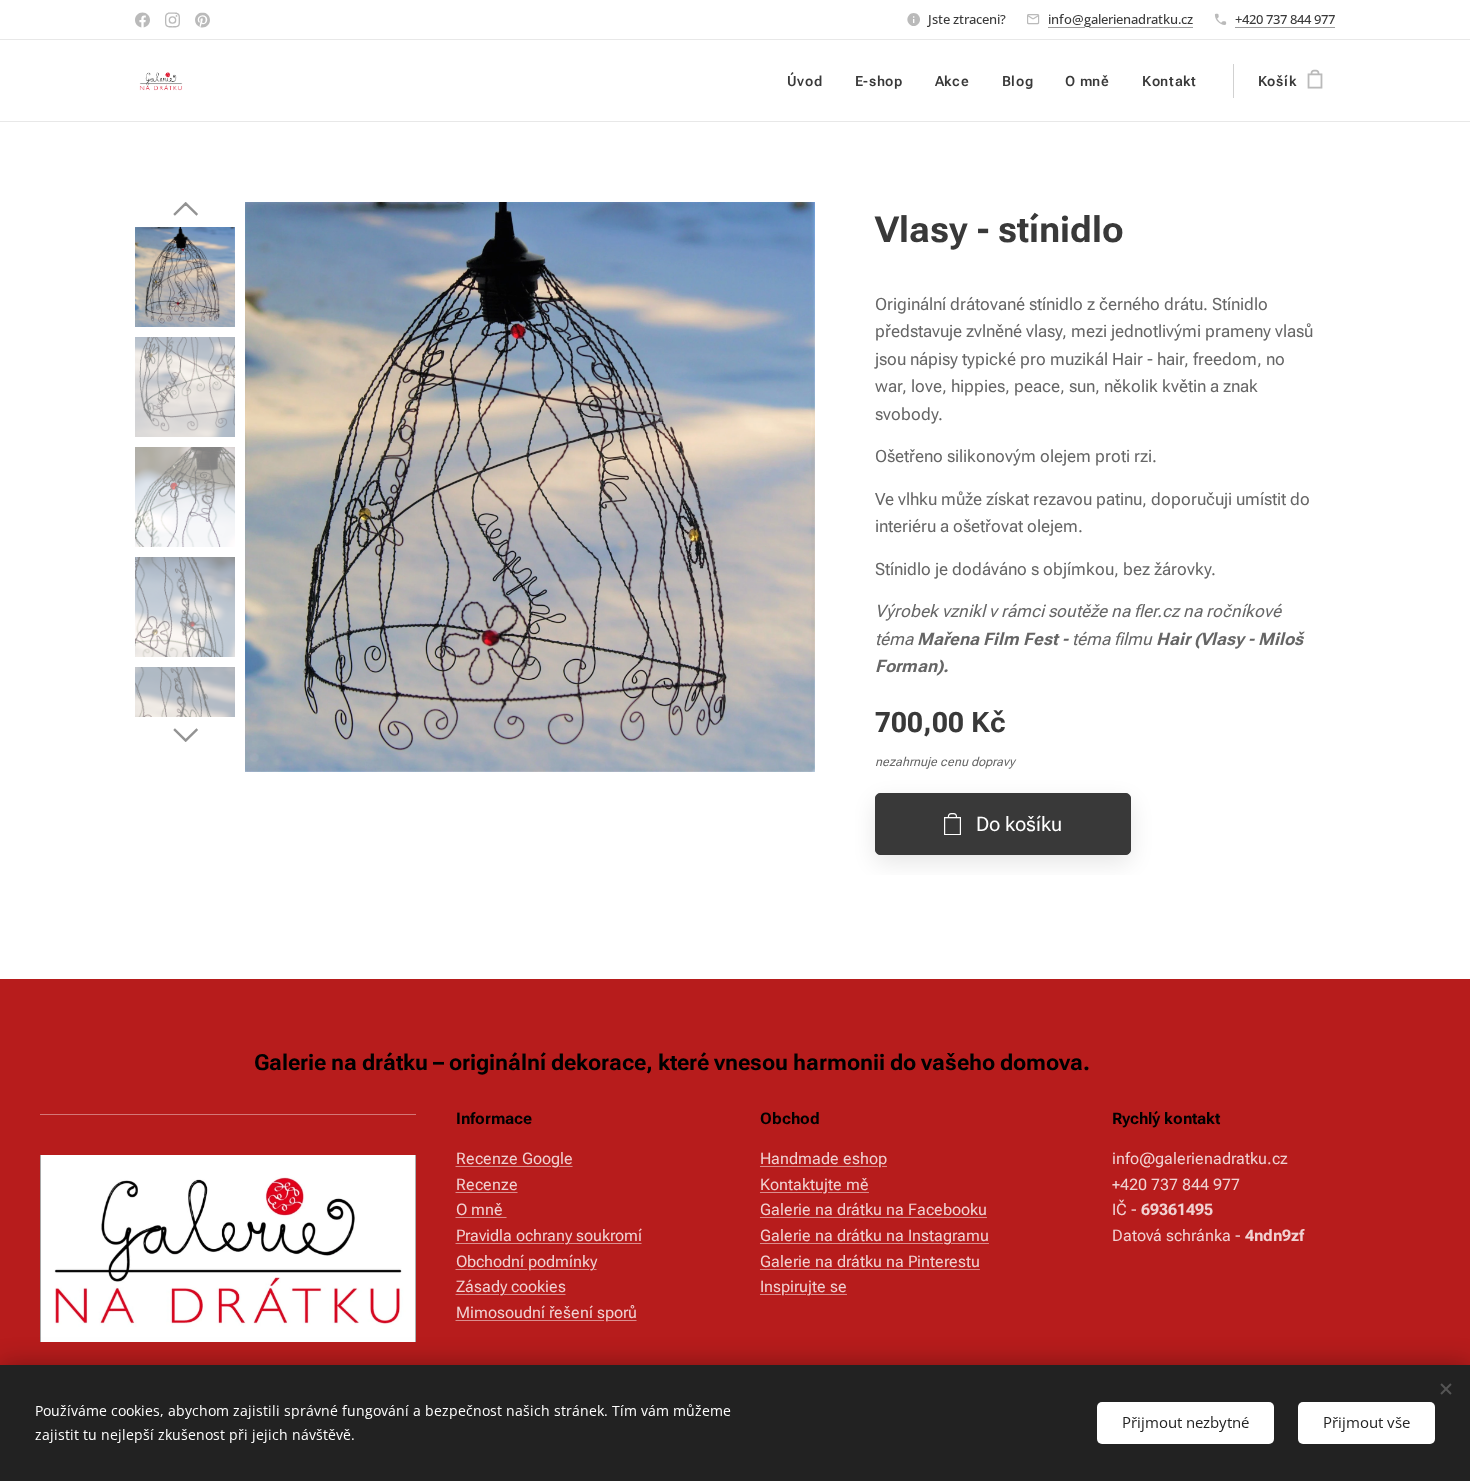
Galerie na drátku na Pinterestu (870, 1261)
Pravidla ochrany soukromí (549, 1235)
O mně (481, 1209)
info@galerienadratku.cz (1120, 19)
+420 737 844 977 (1285, 19)
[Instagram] (172, 20)
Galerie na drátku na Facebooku (873, 1209)
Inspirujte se (803, 1286)
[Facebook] (142, 20)
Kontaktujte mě (814, 1184)
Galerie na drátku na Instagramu (874, 1235)
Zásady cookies (511, 1286)
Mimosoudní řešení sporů (546, 1312)
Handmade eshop (823, 1158)
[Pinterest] (202, 20)
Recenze (487, 1184)
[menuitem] (810, 81)
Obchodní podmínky (526, 1261)
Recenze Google (514, 1158)
